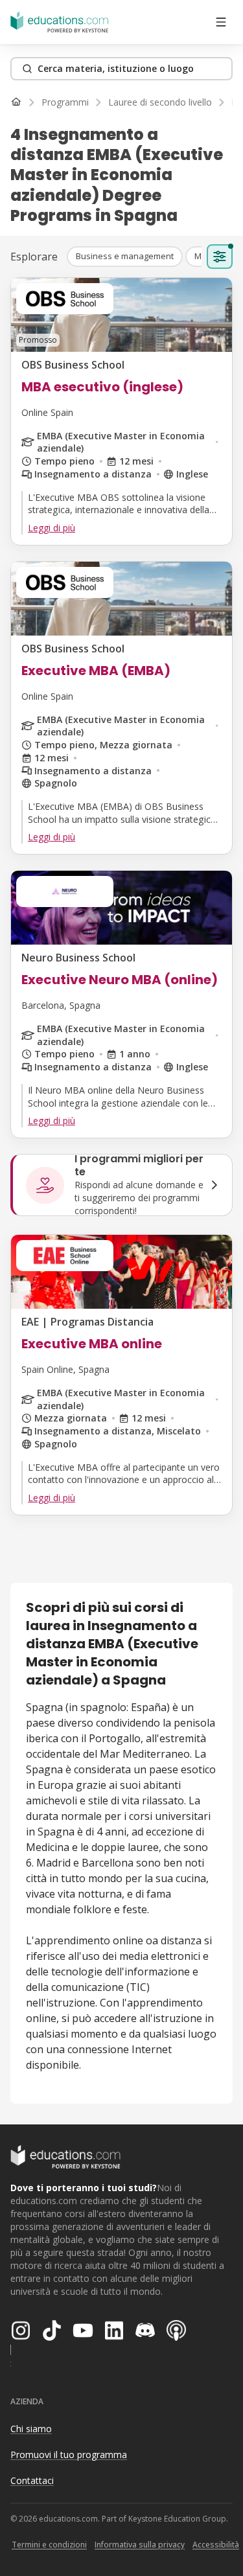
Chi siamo (31, 2429)
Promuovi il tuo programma (69, 2455)
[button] (125, 257)
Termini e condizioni (49, 2545)
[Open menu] (221, 22)
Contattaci (32, 2480)
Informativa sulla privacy (140, 2545)
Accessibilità (216, 2545)
